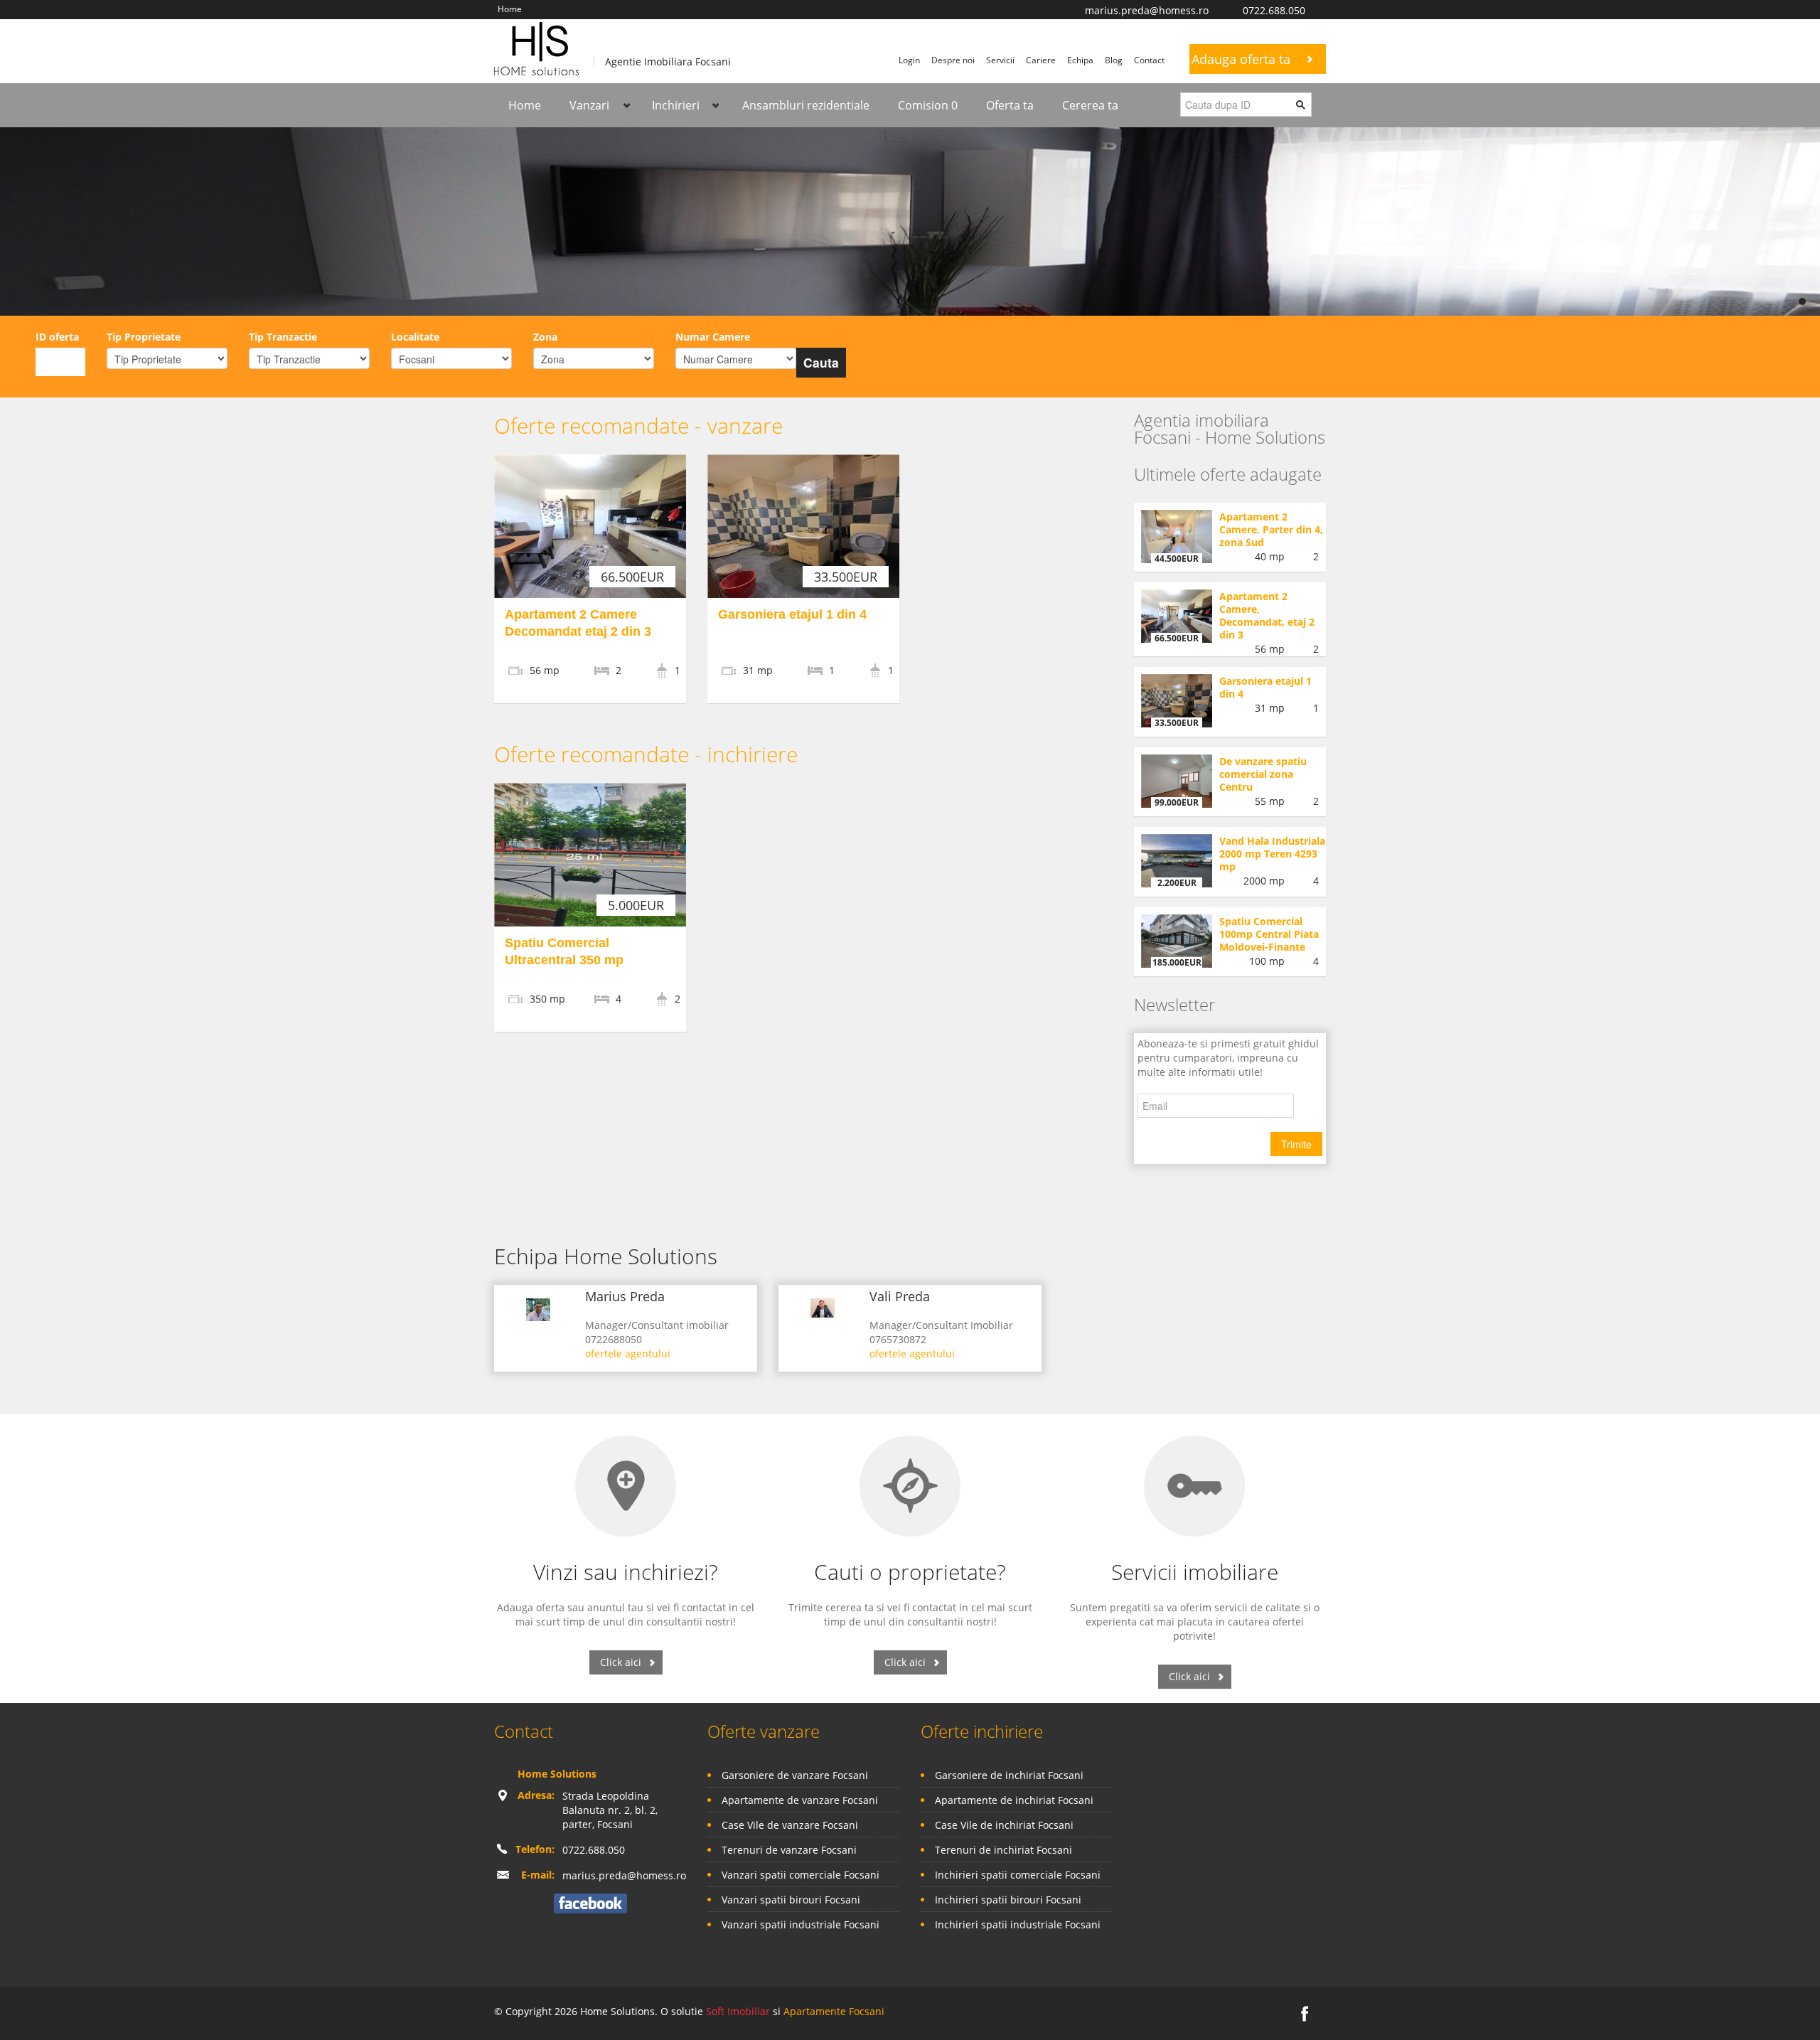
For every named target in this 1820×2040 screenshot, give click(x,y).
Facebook (1322, 7)
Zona (545, 337)
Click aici (621, 1662)
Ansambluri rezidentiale (806, 105)
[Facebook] (590, 1902)
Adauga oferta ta (1241, 59)
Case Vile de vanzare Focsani (790, 1825)
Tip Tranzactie (283, 337)
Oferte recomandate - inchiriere (646, 754)
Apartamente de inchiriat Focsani (1014, 1800)
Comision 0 (928, 105)
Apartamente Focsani (834, 2011)
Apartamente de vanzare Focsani (800, 1800)
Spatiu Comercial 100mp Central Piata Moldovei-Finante (1269, 934)
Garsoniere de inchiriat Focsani (1009, 1775)
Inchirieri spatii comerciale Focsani (1018, 1875)
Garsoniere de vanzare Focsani (795, 1775)
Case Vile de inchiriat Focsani (1004, 1825)
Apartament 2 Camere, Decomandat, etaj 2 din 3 (1267, 615)
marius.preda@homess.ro (1147, 10)
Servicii (1000, 60)
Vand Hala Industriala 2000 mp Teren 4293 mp (1272, 854)
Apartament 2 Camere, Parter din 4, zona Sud (1271, 529)
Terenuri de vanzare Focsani (789, 1850)
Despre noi (953, 60)
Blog (1114, 60)
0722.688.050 (1274, 10)
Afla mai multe (659, 233)
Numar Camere (713, 337)
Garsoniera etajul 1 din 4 (792, 614)
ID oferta (57, 337)
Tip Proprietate (144, 337)
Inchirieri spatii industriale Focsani (1018, 1924)
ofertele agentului (628, 1353)
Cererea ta (1090, 105)
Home (510, 9)
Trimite (1296, 1144)
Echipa (1080, 60)
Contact (1149, 60)
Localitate (415, 337)
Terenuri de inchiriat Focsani (1003, 1850)
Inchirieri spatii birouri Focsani (1008, 1900)
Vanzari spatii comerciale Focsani (801, 1875)
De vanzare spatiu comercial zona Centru (1263, 774)
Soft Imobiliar (738, 2011)
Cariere (1041, 60)
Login (909, 60)
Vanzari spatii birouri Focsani (791, 1900)
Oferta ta (1010, 105)
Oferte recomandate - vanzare (638, 426)
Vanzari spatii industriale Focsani (801, 1924)
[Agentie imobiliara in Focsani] (536, 47)
